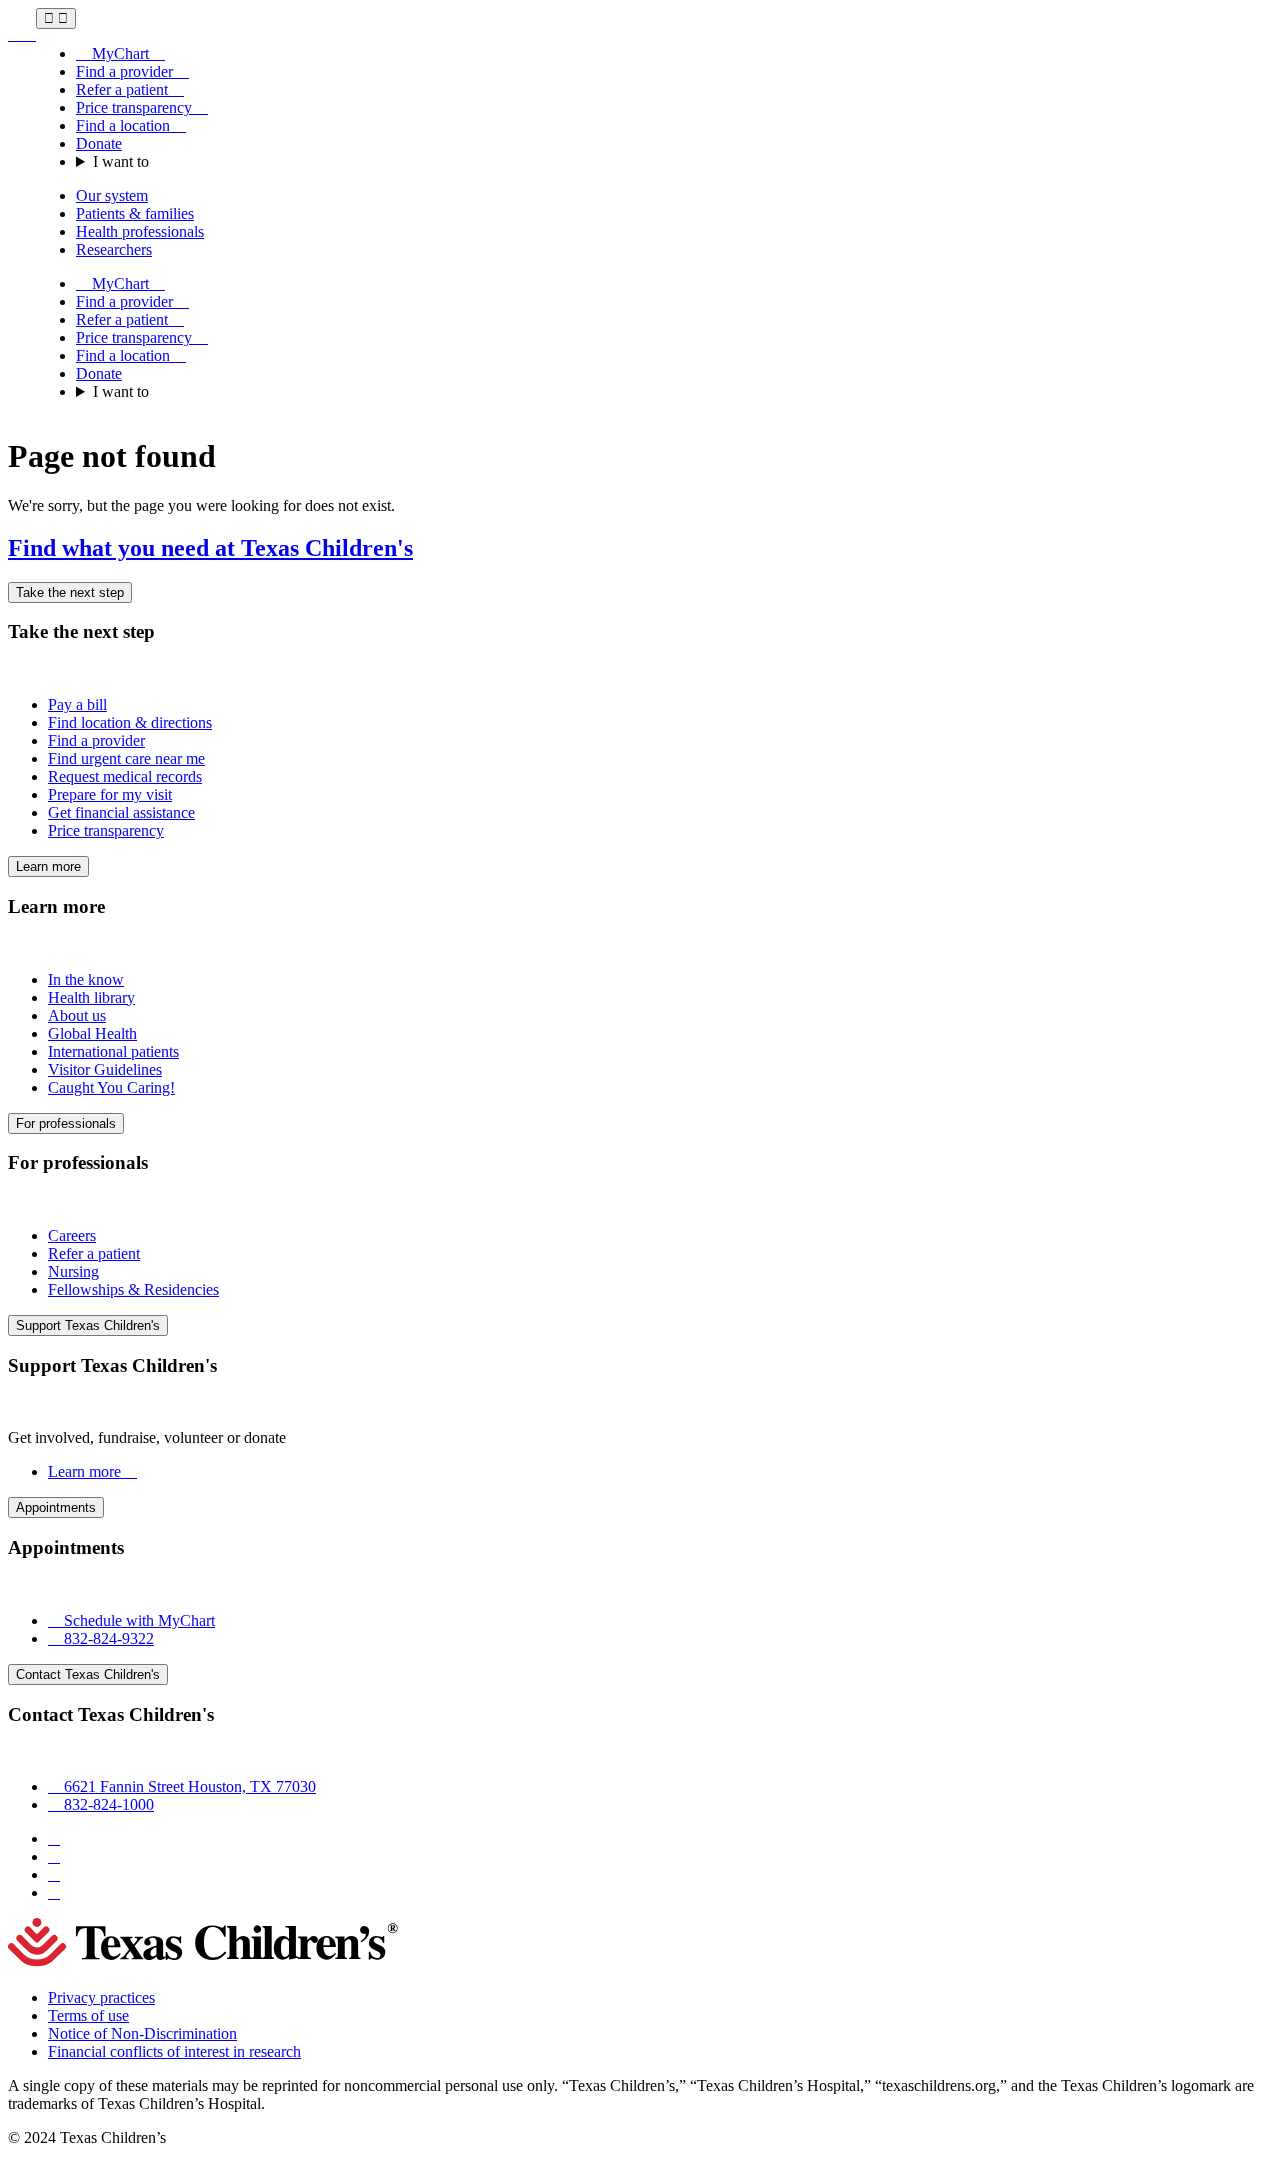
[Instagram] (54, 1856)
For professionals (66, 1123)
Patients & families (135, 213)
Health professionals (140, 231)
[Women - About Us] (22, 34)
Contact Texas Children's (88, 1674)
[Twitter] (54, 1874)
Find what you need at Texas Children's (210, 548)
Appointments (56, 1507)
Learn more (48, 866)
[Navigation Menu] (56, 18)
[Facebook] (54, 1838)
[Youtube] (54, 1892)
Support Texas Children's (88, 1325)
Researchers (114, 249)
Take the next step (70, 592)
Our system (112, 195)
